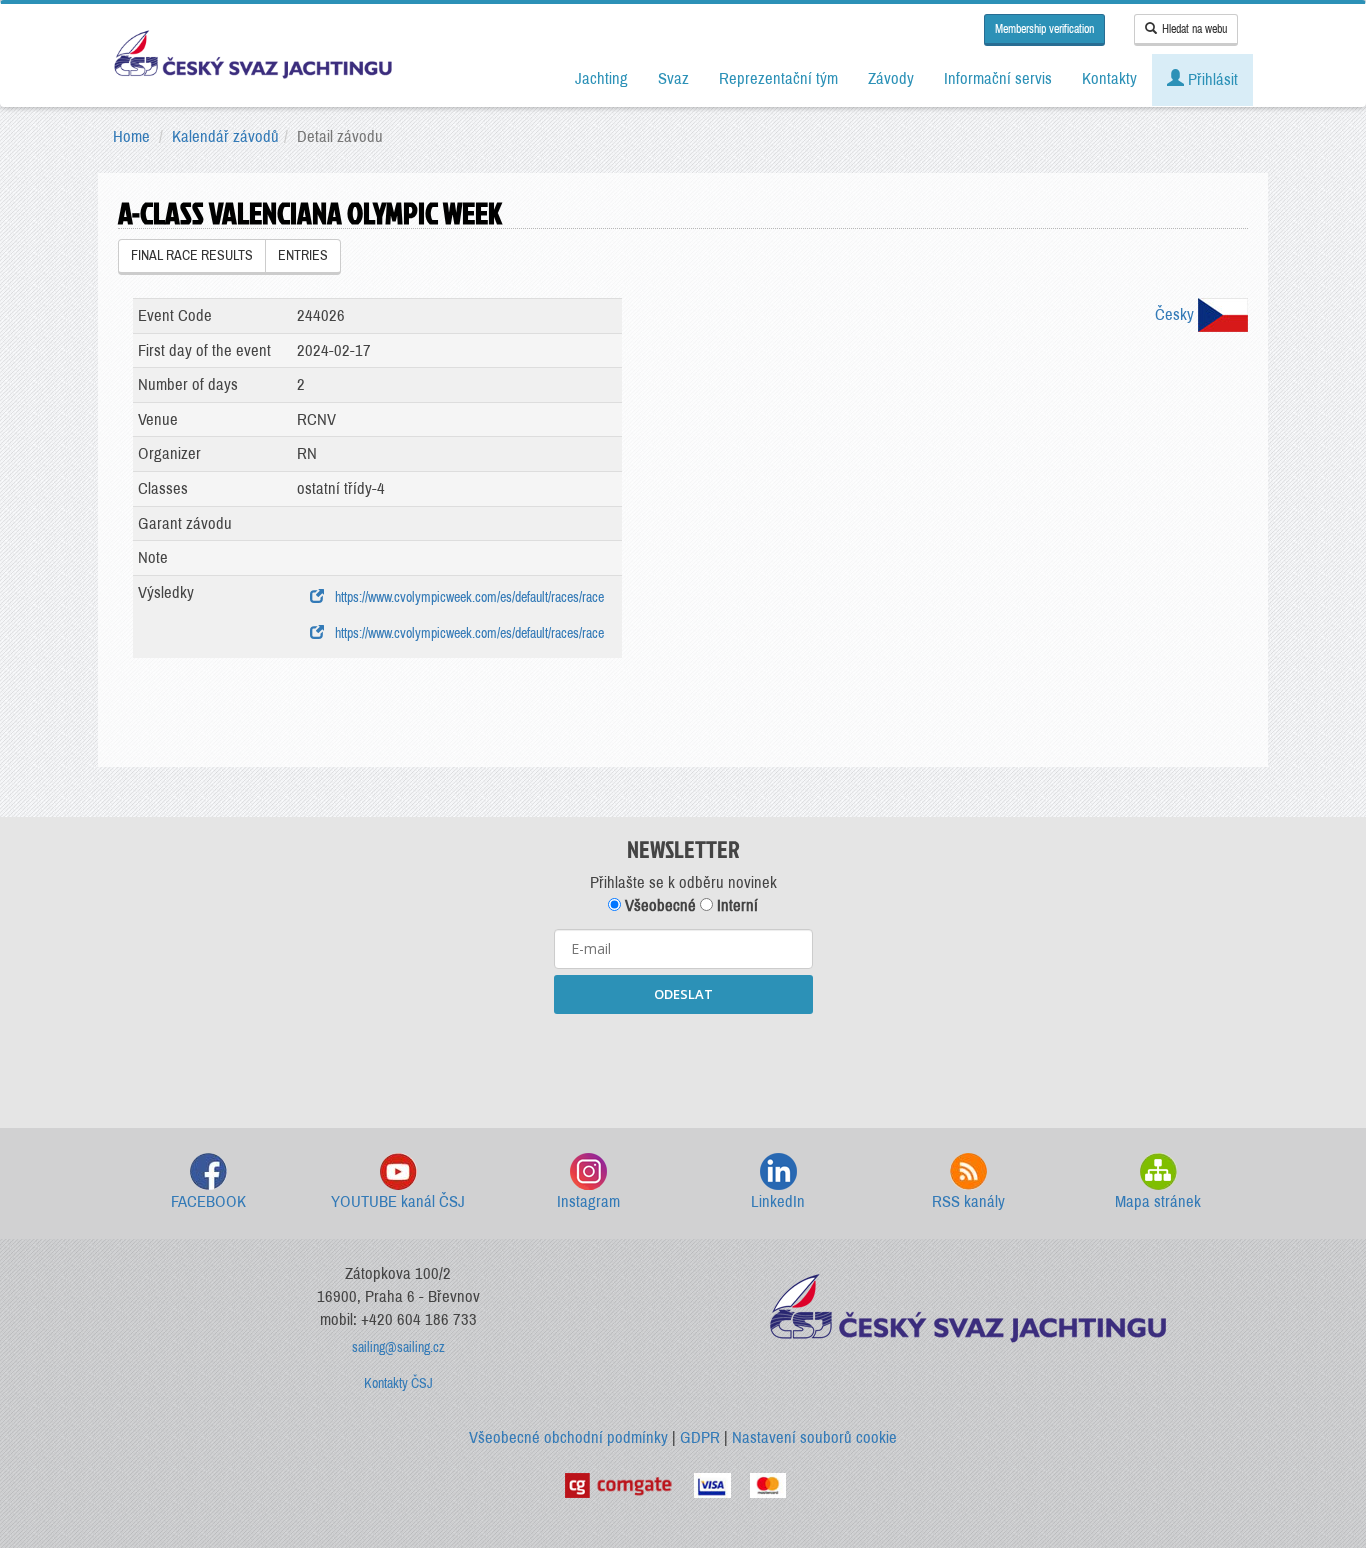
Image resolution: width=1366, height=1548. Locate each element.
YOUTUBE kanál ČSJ (398, 1201)
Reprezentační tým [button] (778, 78)
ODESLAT (683, 994)
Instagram (588, 1201)
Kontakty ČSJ (398, 1383)
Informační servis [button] (998, 78)
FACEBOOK (208, 1201)
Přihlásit (1211, 79)
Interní (735, 905)
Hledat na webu (1194, 29)
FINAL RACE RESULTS (192, 255)
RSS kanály (968, 1201)
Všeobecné (658, 905)
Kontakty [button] (1109, 78)
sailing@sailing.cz (398, 1347)
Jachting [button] (601, 78)
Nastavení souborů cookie (814, 1437)
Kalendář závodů (225, 136)
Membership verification (1044, 29)
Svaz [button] (673, 78)
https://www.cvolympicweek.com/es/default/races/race (466, 597)
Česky (1176, 314)
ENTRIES (303, 255)
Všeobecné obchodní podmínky (568, 1437)
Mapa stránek (1158, 1201)
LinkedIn (778, 1201)
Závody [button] (891, 78)
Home (131, 136)
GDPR (700, 1437)
